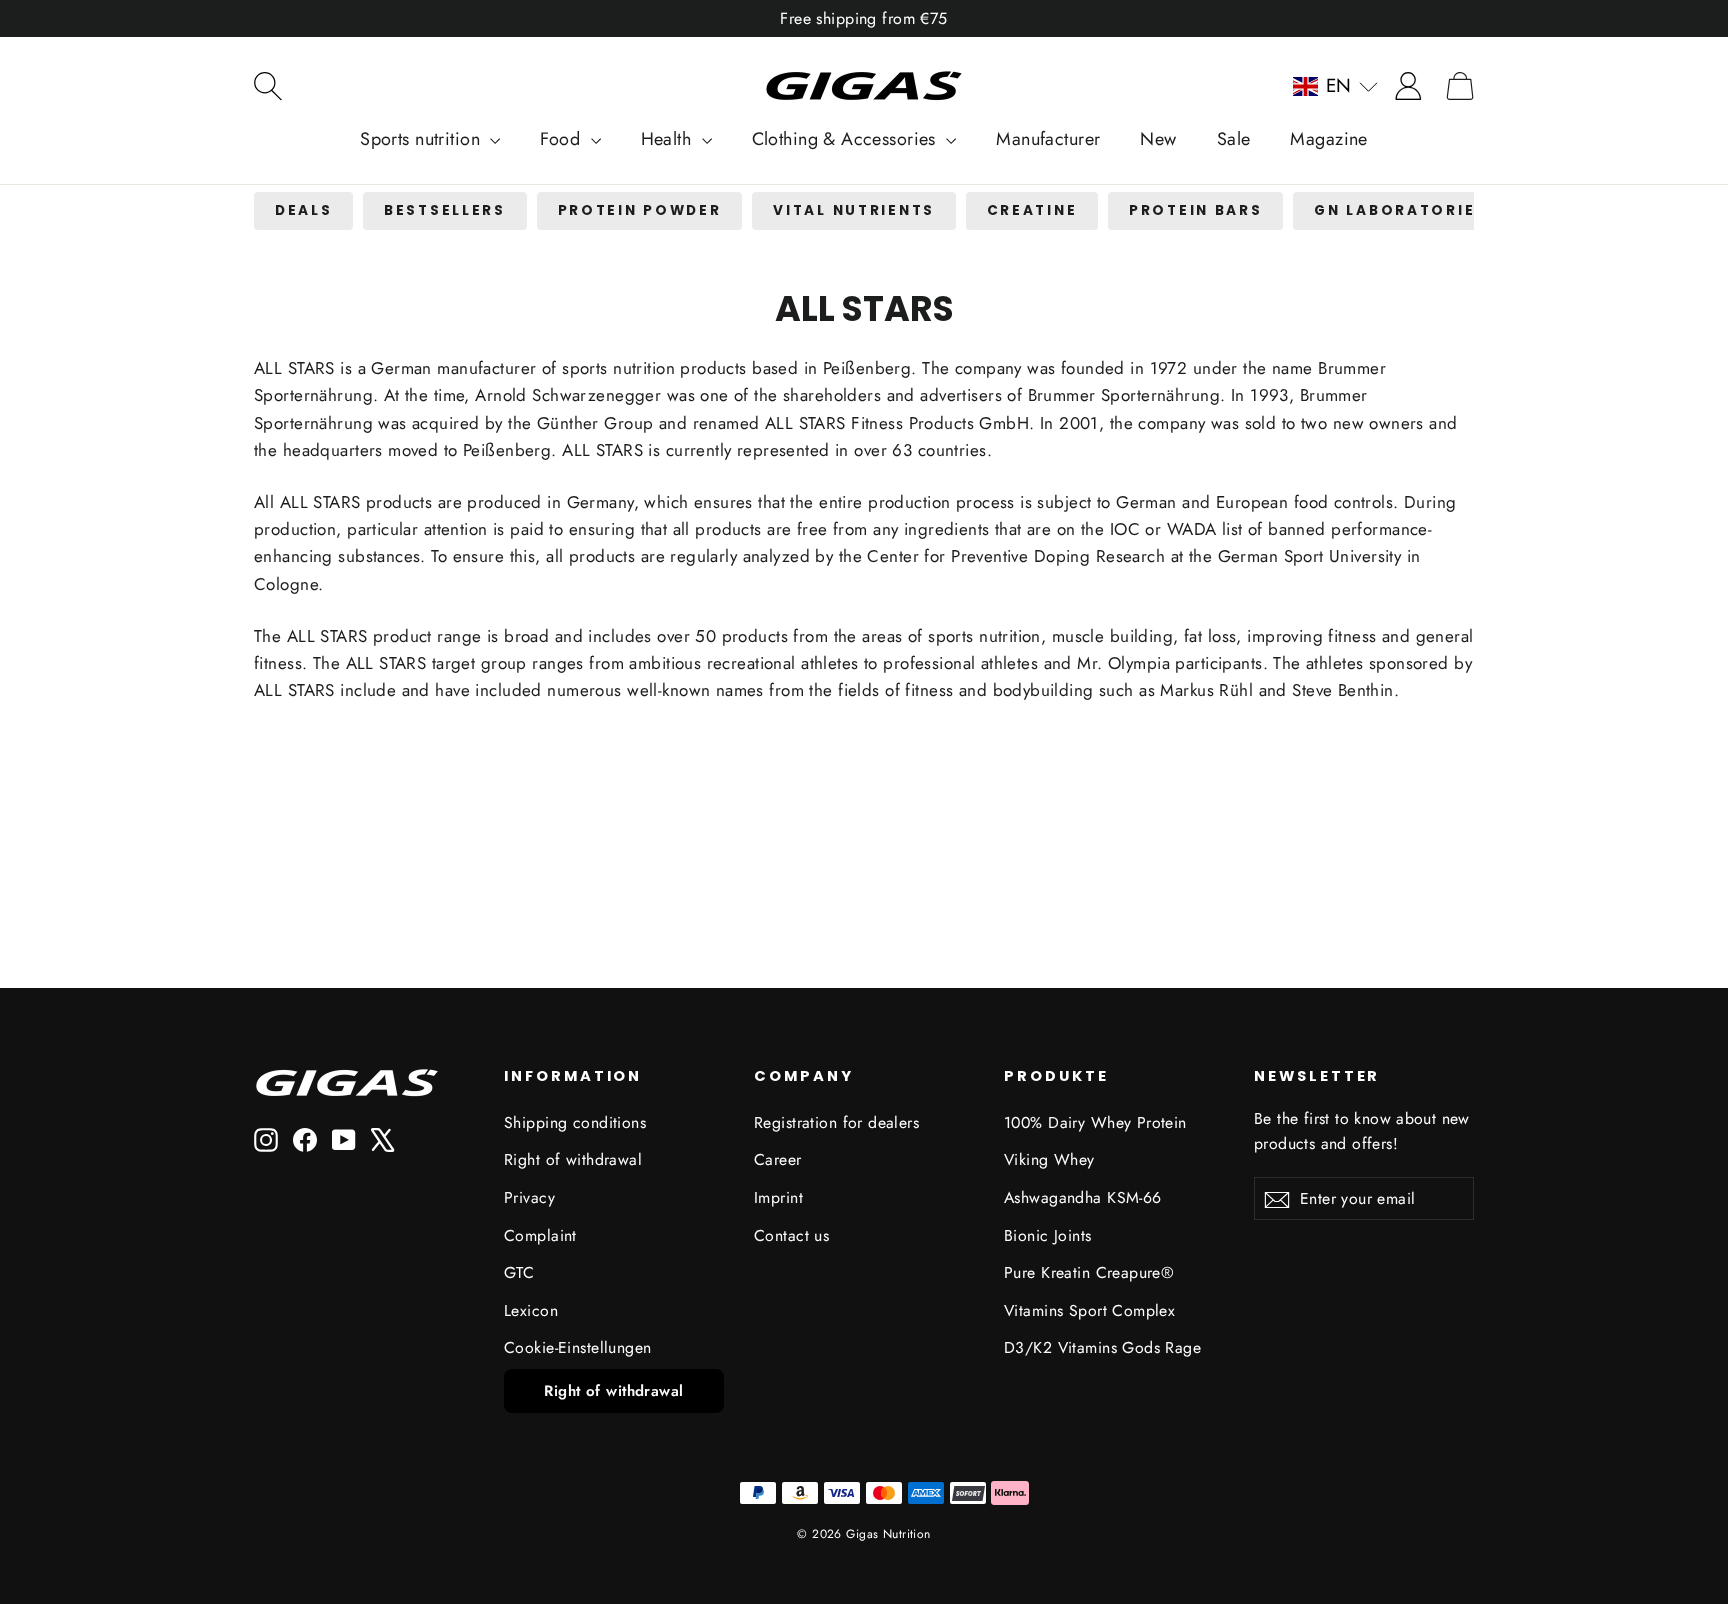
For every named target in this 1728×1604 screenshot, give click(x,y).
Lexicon (531, 1310)
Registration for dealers (836, 1122)
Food (562, 139)
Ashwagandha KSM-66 (1083, 1197)
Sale (1234, 139)
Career (778, 1159)
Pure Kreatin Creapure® (1089, 1272)
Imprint (778, 1197)
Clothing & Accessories (847, 139)
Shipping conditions (575, 1122)
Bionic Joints (1048, 1235)
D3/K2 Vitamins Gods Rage (1102, 1347)
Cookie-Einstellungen (578, 1347)
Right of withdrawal (573, 1159)
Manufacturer (1048, 139)
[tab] (303, 211)
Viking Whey (1049, 1159)
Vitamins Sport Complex (1089, 1310)
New (1158, 139)
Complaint (540, 1235)
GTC (519, 1272)
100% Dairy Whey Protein (1095, 1122)
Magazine (1328, 139)
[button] (1335, 86)
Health (669, 139)
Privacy (529, 1197)
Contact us (791, 1235)
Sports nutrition (422, 139)
